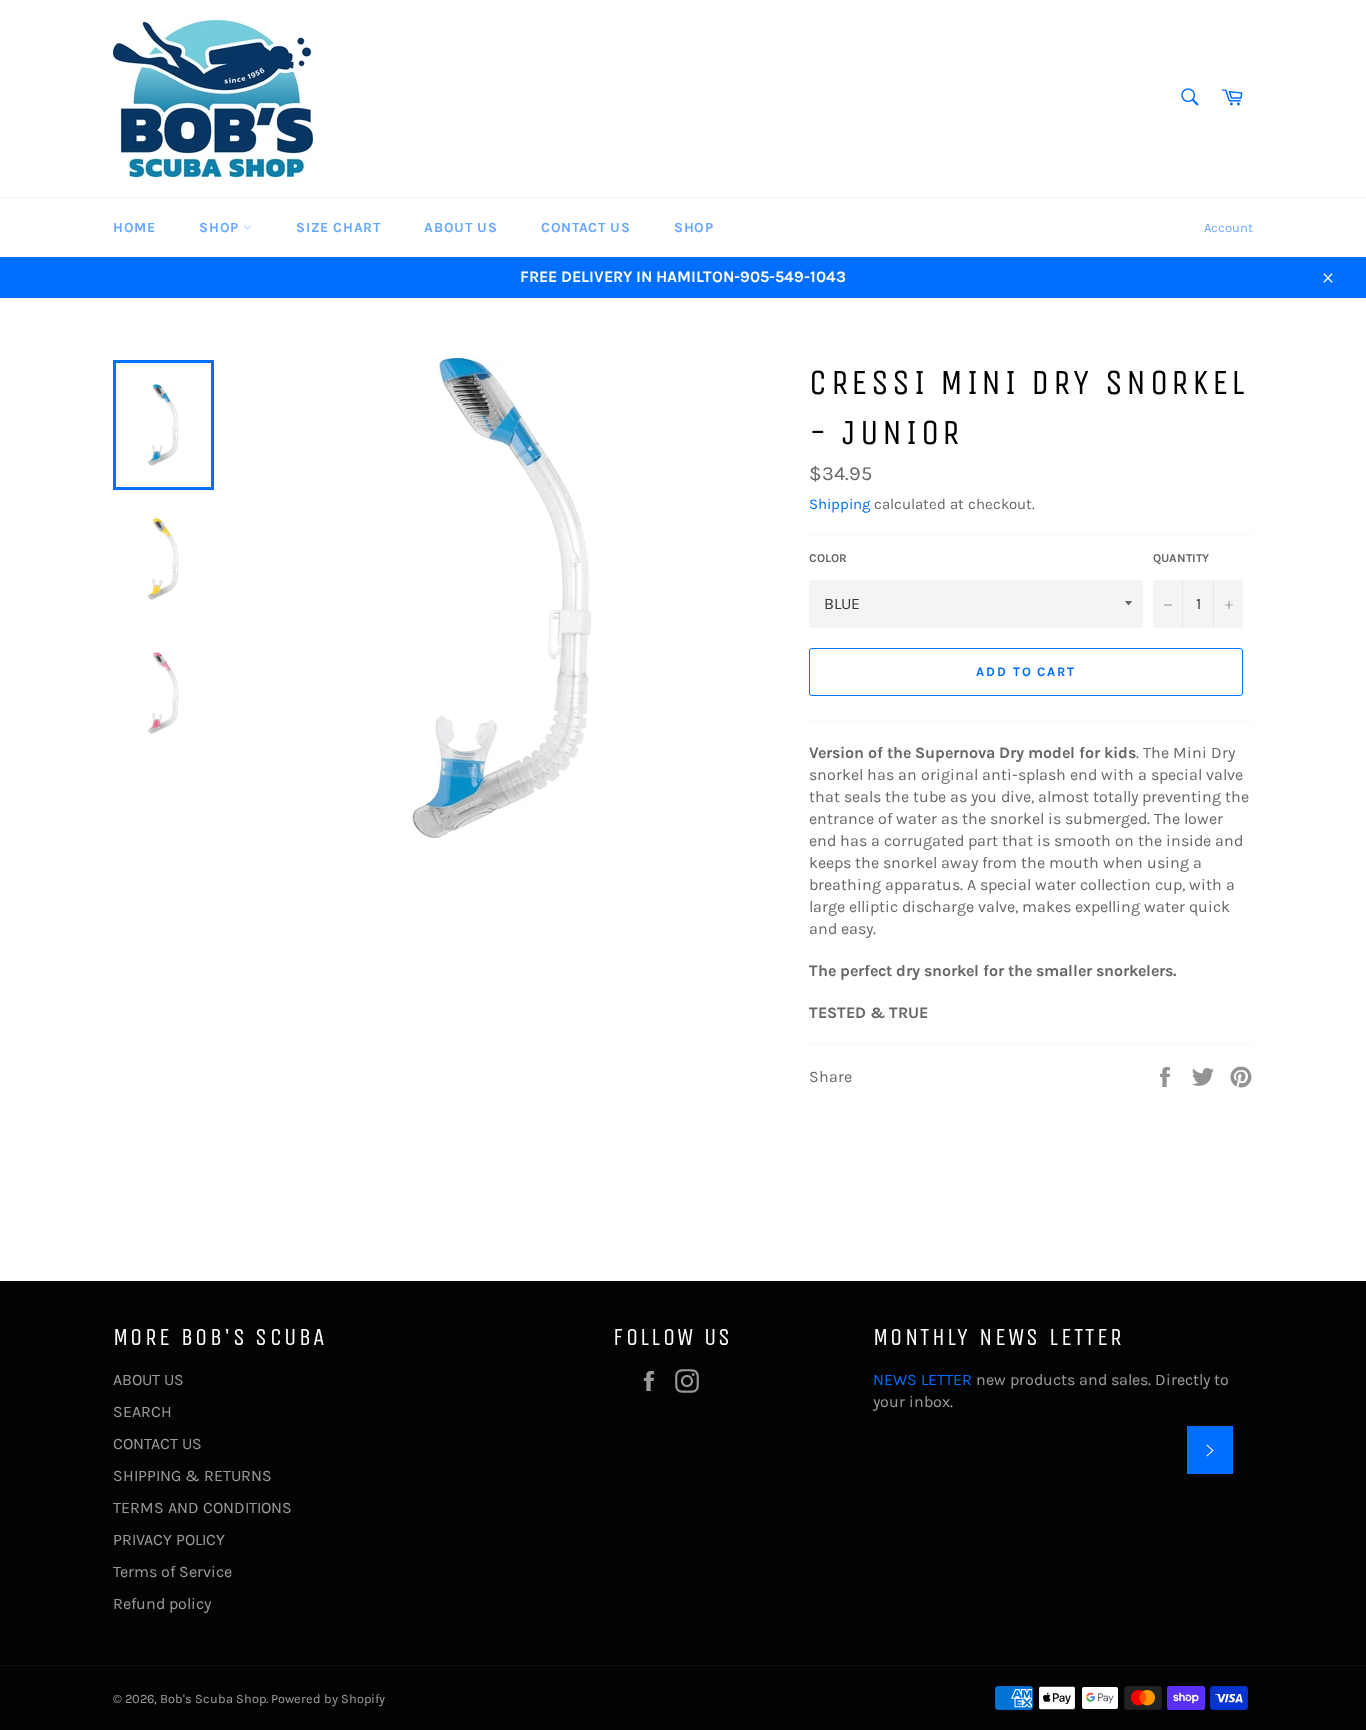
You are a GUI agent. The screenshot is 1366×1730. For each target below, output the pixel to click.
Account (1228, 227)
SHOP (221, 227)
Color (828, 558)
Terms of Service (172, 1571)
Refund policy (162, 1603)
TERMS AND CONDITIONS (202, 1507)
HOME (134, 227)
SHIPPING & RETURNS (192, 1475)
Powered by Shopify (328, 1698)
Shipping (839, 504)
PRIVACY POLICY (169, 1539)
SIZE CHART (338, 227)
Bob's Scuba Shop (213, 1698)
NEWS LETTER (922, 1379)
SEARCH (142, 1411)
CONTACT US (585, 227)
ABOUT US (460, 227)
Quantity (1181, 558)
